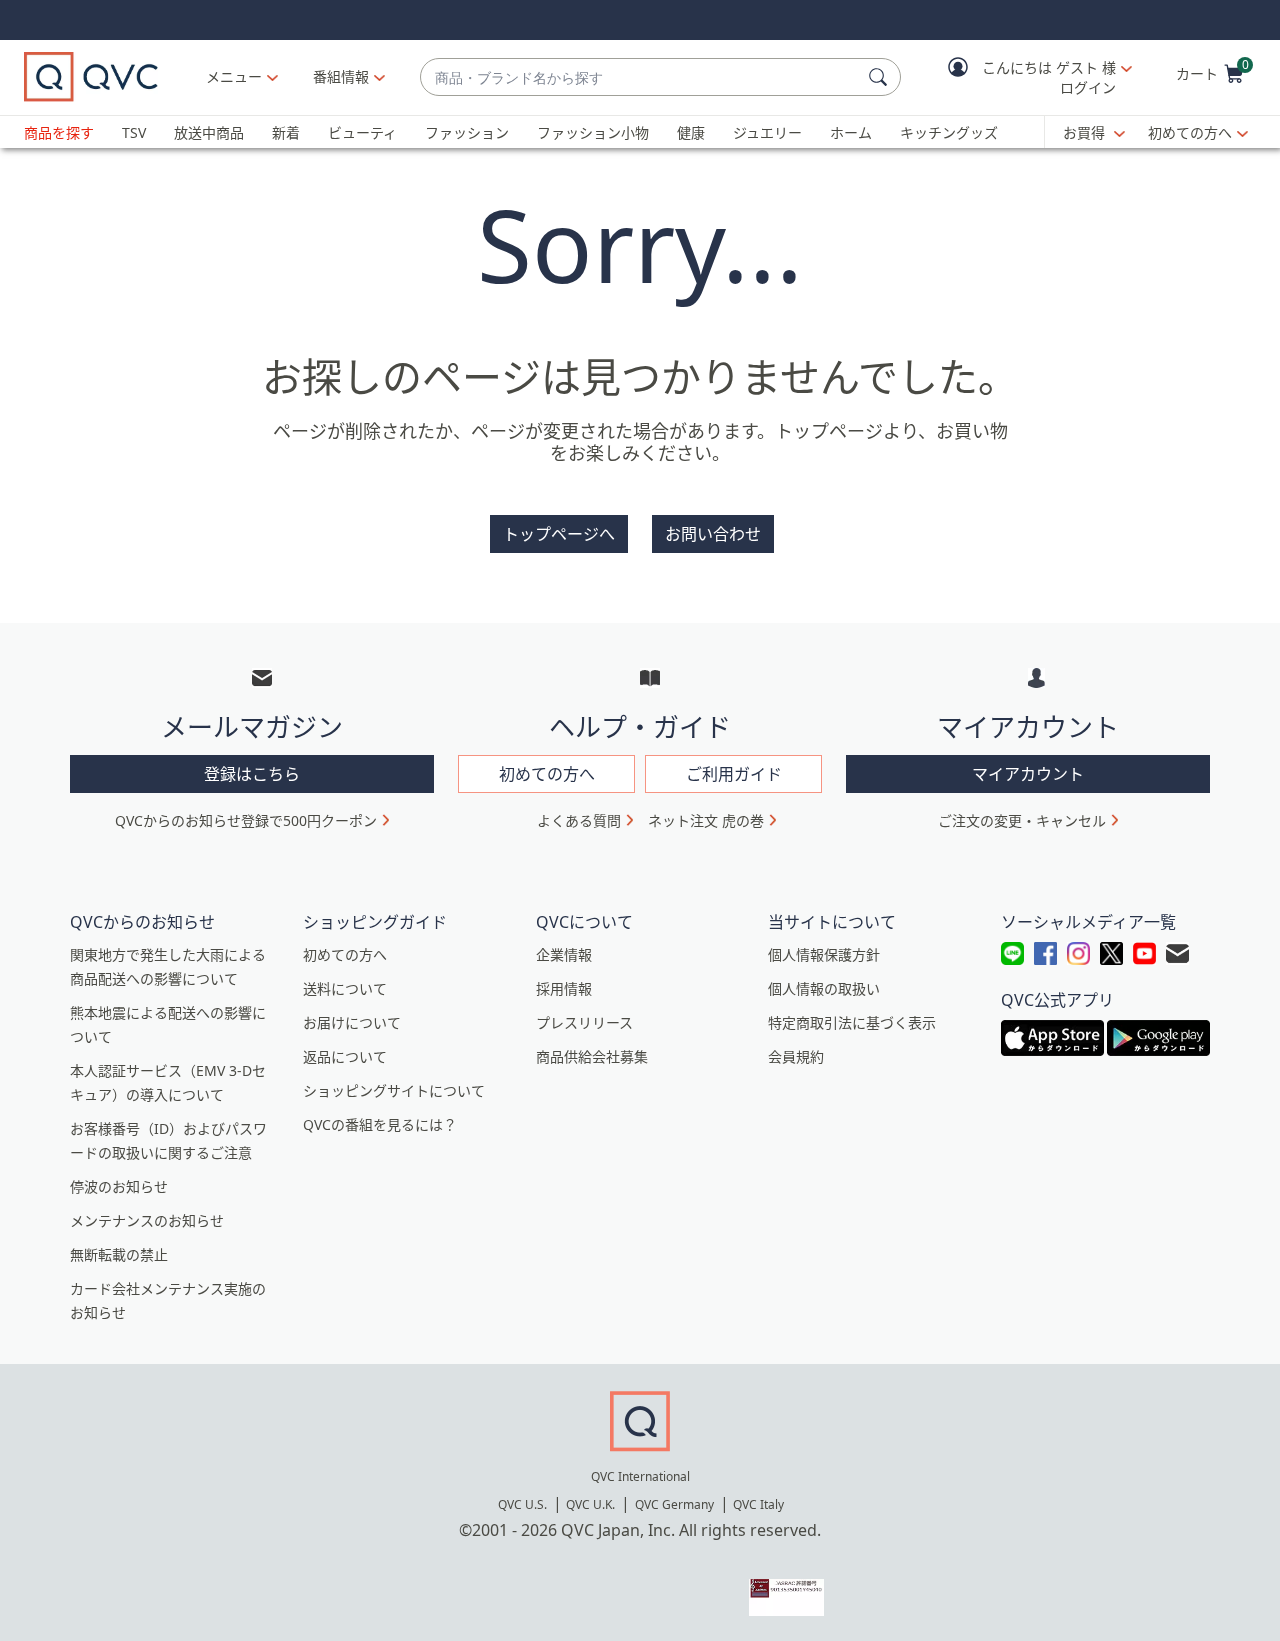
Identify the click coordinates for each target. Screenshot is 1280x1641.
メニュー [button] (234, 76)
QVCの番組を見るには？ (380, 1124)
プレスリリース (584, 1022)
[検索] (881, 77)
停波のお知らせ (119, 1186)
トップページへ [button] (559, 534)
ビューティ (362, 132)
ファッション (467, 132)
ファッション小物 (593, 132)
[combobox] (640, 77)
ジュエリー (767, 132)
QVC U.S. (522, 1504)
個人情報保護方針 (824, 954)
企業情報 (564, 954)
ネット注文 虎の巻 (706, 820)
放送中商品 (209, 132)
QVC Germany (674, 1504)
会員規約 (796, 1056)
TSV (134, 132)
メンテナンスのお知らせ (147, 1220)
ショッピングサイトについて (394, 1090)
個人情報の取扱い (824, 988)
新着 (286, 132)
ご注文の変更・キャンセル (1022, 820)
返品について (345, 1056)
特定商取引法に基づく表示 (852, 1022)
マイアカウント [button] (1028, 774)
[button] (1026, 77)
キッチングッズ (949, 132)
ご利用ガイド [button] (734, 774)
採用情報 (564, 988)
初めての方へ (1190, 132)
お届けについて (352, 1022)
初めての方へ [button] (547, 774)
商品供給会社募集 (592, 1056)
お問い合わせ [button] (713, 534)
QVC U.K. (590, 1504)
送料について (345, 988)
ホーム (851, 132)
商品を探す (59, 132)
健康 (691, 132)
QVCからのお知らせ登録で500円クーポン (246, 820)
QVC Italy (758, 1504)
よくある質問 (579, 820)
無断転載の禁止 (119, 1254)
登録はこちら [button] (252, 774)
